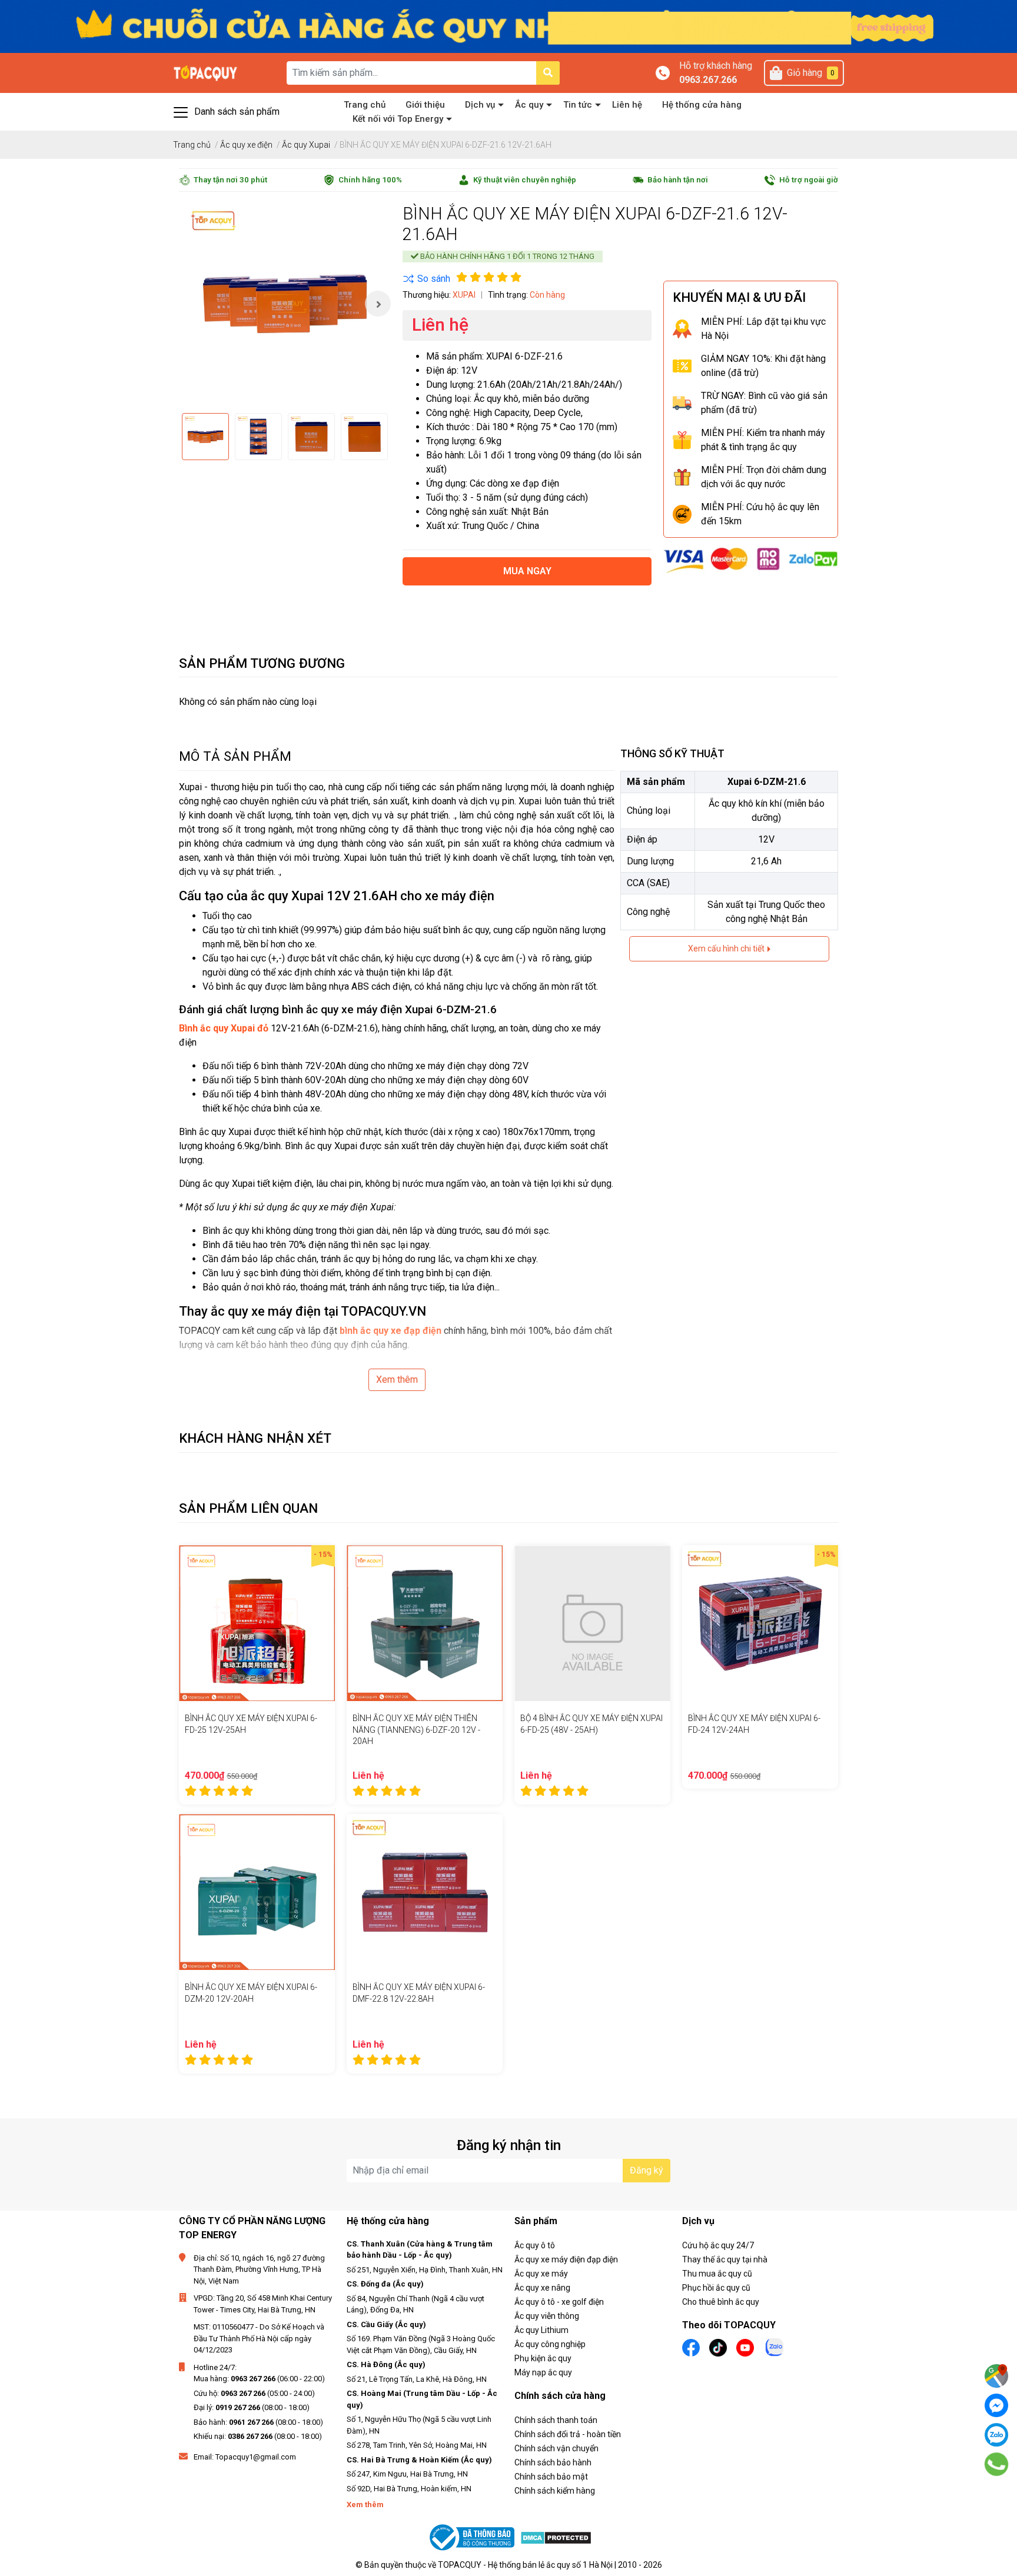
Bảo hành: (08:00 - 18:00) (258, 2422)
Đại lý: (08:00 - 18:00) (252, 2407)
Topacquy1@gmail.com (256, 2457)
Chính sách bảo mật (551, 2477)
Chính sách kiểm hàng (555, 2491)
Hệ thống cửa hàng (702, 105)
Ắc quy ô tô (535, 2245)
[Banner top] (508, 26)
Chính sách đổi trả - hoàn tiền (568, 2434)
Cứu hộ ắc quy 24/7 (718, 2245)
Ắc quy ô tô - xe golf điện (559, 2302)
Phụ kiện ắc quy (543, 2358)
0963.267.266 (708, 80)
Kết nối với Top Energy (398, 119)
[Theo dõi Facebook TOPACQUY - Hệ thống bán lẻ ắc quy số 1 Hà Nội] (691, 2347)
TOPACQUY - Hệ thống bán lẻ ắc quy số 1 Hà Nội (525, 2565)
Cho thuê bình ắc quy (721, 2302)
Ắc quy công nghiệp (550, 2344)
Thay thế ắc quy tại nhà (725, 2259)
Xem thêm (397, 1379)
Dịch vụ (480, 105)
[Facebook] (996, 2405)
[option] (285, 304)
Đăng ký (647, 2170)
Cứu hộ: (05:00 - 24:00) (254, 2393)
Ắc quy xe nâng (542, 2288)
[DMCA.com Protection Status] (556, 2537)
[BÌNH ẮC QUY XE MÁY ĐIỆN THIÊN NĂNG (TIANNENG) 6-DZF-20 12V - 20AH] (425, 1623)
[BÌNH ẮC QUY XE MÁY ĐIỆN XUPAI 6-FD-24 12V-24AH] (760, 1623)
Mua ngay (527, 571)
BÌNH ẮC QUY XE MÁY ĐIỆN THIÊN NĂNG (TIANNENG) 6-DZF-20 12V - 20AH (416, 1730)
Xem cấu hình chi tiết (727, 948)
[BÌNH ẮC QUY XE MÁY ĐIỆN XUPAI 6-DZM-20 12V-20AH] (257, 1892)
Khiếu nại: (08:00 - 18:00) (258, 2436)
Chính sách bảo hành (553, 2462)
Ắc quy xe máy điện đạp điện (566, 2259)
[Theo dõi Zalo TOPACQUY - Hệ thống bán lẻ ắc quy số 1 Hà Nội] (775, 2346)
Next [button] (378, 304)
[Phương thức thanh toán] (751, 560)
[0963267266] (997, 2464)
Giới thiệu (425, 105)
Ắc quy (529, 105)
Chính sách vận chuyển (556, 2448)
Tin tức (578, 105)
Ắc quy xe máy (541, 2274)
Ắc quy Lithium (541, 2330)
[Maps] (996, 2376)
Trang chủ (365, 105)
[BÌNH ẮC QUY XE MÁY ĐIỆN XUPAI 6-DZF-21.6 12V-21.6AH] (285, 304)
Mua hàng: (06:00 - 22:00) (259, 2379)
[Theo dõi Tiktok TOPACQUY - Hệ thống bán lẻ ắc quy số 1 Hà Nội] (718, 2347)
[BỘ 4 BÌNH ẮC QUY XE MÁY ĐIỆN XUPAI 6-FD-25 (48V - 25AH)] (592, 1623)
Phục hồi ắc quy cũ (716, 2288)
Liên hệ (627, 105)
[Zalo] (996, 2435)
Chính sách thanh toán (556, 2420)
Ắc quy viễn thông (547, 2316)
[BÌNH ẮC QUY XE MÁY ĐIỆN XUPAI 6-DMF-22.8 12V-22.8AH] (425, 1892)
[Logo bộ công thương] (473, 2537)
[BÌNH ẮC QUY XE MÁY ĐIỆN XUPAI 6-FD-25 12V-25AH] (257, 1623)
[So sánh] (426, 279)
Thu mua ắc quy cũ (717, 2274)
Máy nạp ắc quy (543, 2372)
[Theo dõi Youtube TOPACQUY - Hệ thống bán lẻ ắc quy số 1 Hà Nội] (745, 2347)
